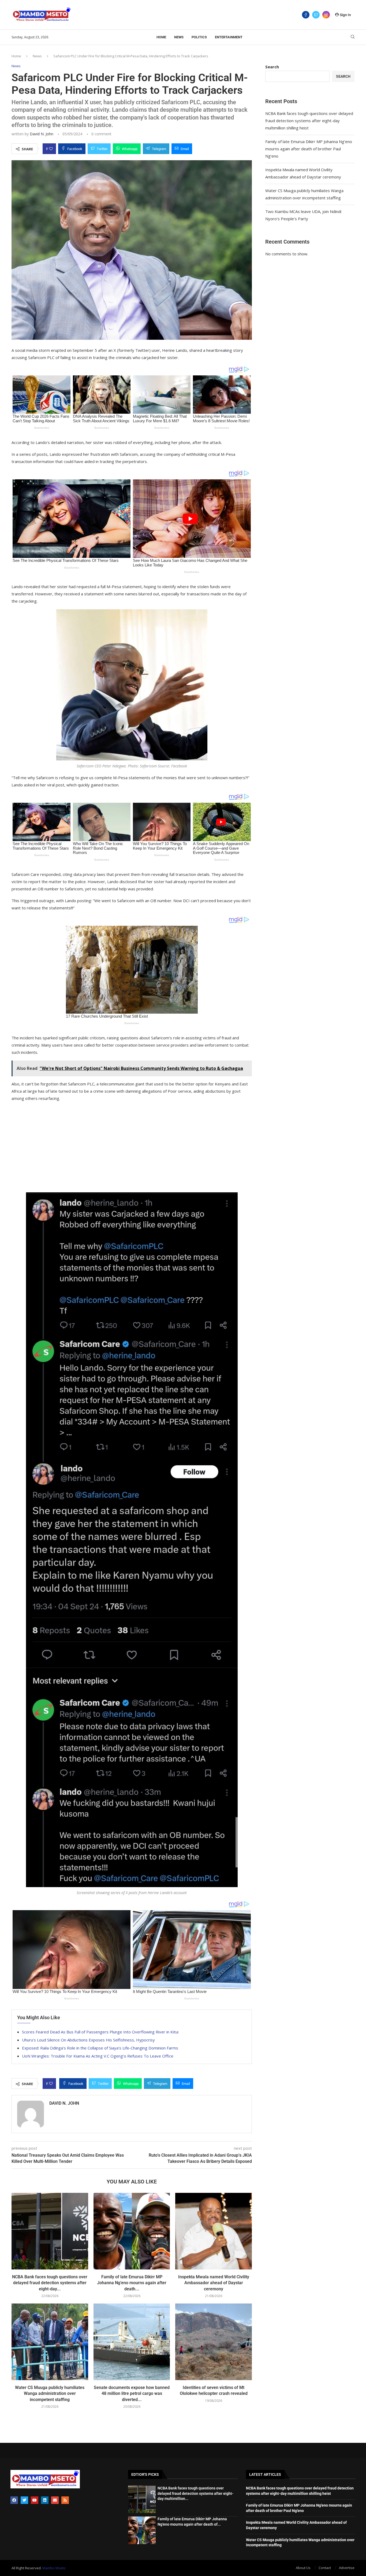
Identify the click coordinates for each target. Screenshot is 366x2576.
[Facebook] (306, 15)
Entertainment (229, 37)
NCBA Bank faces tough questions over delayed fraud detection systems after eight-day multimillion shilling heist (309, 121)
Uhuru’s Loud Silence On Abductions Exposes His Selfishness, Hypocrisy (88, 2040)
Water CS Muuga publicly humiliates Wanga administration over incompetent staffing (50, 2394)
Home (161, 37)
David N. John (42, 134)
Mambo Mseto (54, 2568)
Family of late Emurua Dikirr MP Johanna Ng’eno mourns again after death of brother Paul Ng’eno (309, 149)
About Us (303, 2568)
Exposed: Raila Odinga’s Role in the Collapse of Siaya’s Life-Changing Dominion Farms (100, 2048)
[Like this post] (51, 149)
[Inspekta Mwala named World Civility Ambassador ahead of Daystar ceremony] (214, 2231)
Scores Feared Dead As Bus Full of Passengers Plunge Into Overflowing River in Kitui (100, 2032)
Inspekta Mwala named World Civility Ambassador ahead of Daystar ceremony (214, 2283)
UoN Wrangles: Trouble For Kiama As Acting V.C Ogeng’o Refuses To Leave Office (98, 2056)
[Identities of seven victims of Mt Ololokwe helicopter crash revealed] (214, 2342)
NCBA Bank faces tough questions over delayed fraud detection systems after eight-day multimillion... (195, 2493)
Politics (199, 37)
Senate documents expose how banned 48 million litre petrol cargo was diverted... (132, 2394)
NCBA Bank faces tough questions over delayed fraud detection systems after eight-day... (50, 2283)
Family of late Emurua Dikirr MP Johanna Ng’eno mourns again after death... (132, 2283)
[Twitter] (316, 15)
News (179, 37)
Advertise (347, 2568)
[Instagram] (326, 15)
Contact (325, 2568)
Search (272, 67)
